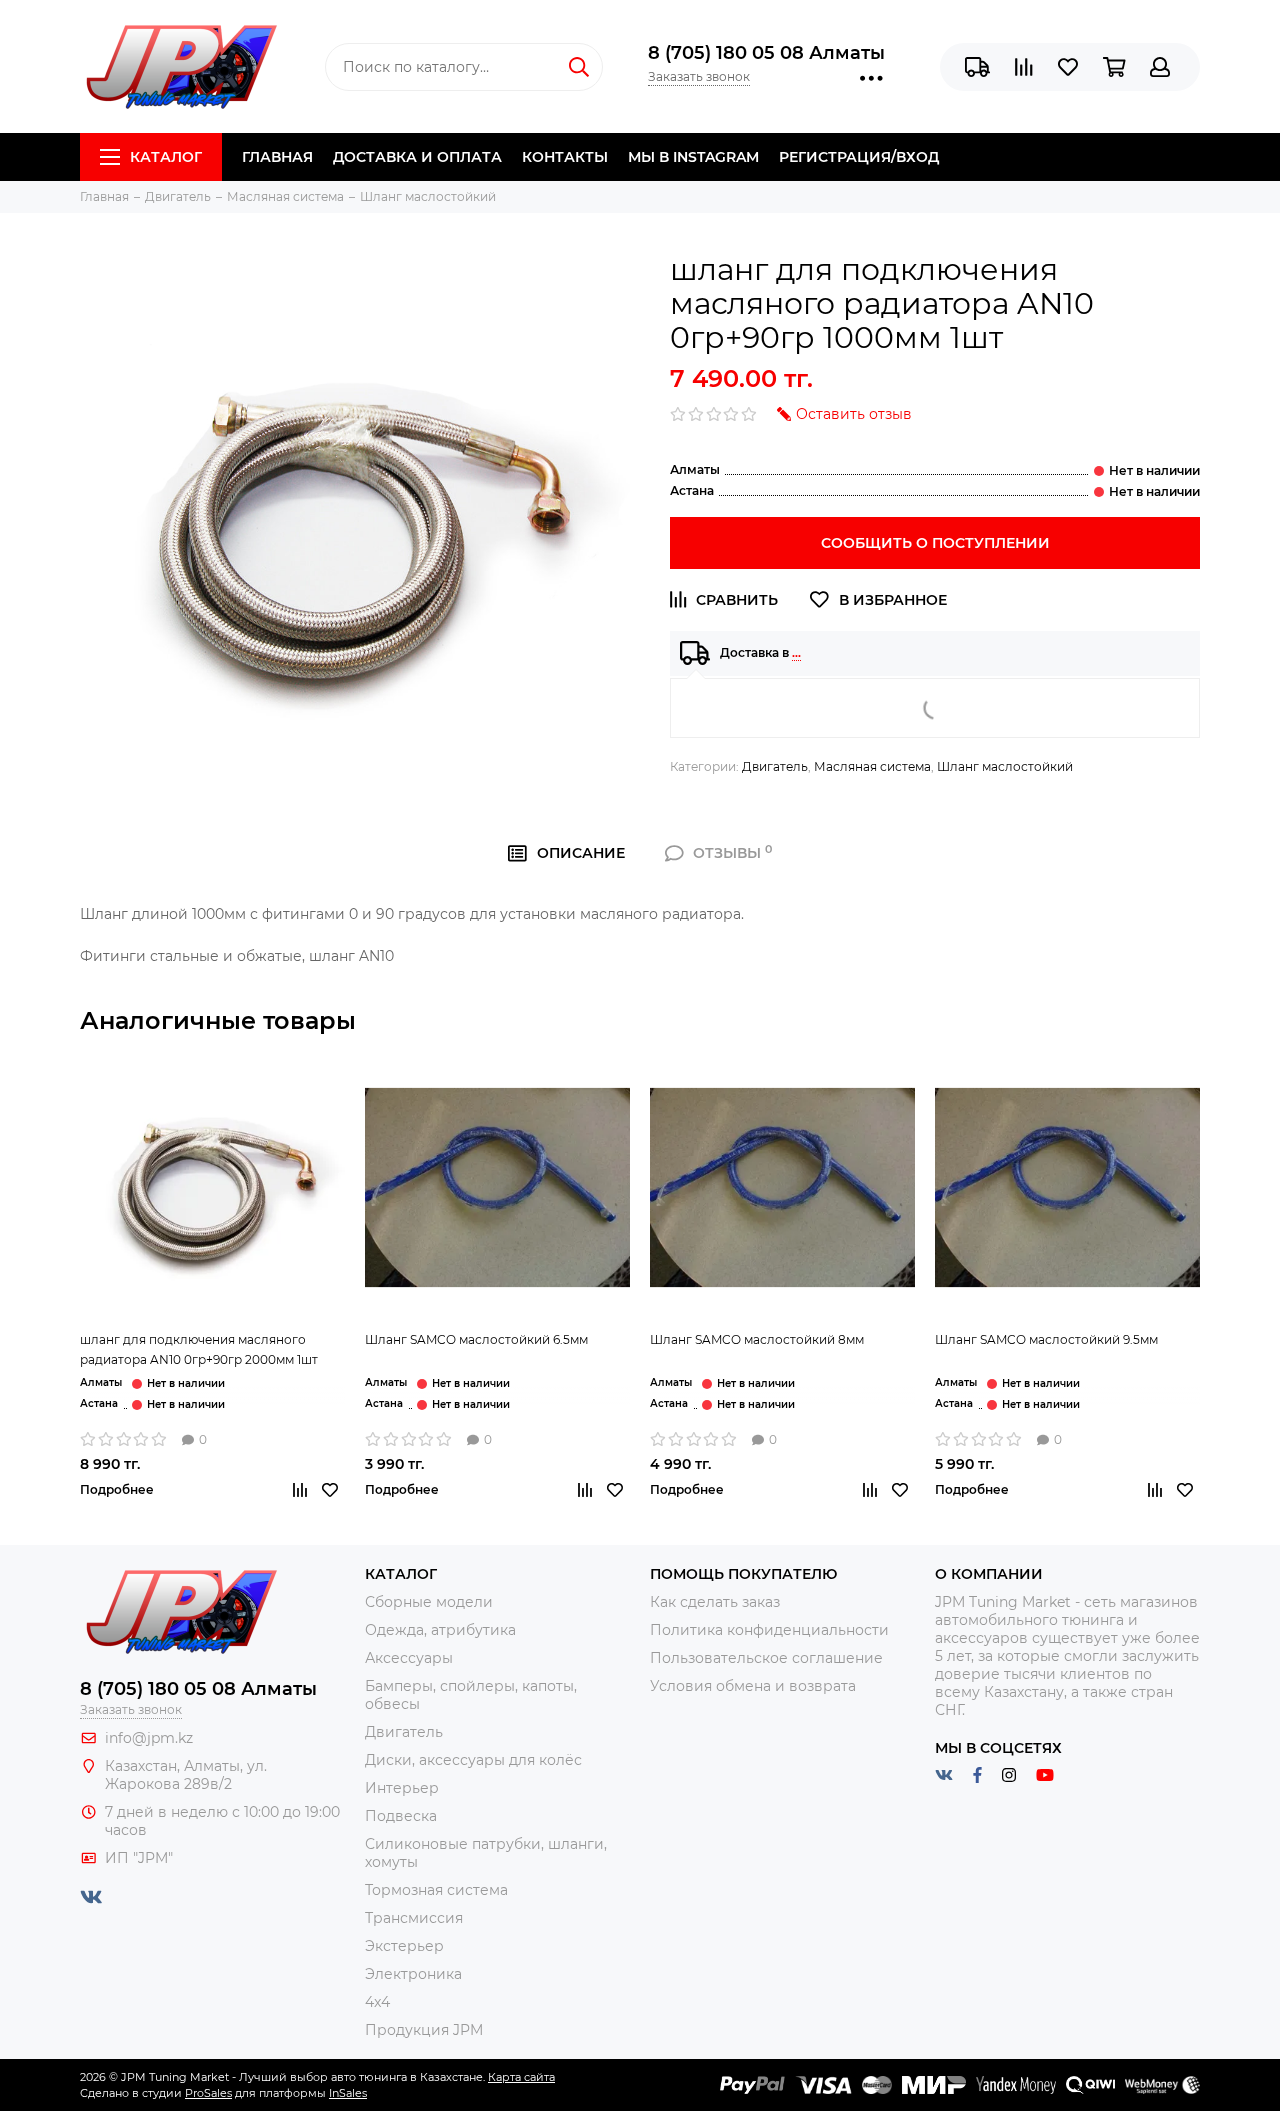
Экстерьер (404, 1946)
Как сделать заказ (715, 1602)
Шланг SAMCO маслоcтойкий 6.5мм (476, 1339)
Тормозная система (436, 1890)
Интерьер (402, 1788)
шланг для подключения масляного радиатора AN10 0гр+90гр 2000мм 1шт (199, 1349)
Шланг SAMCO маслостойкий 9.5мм (1046, 1339)
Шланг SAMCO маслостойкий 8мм (757, 1339)
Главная (277, 157)
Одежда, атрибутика (440, 1630)
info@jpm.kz (149, 1738)
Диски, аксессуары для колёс (473, 1760)
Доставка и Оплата (417, 157)
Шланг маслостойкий (1005, 766)
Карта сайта (521, 2077)
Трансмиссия (414, 1918)
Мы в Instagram (693, 157)
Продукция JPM (424, 2030)
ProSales (208, 2093)
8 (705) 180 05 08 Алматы (766, 53)
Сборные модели (429, 1602)
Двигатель (775, 766)
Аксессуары (409, 1658)
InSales (348, 2093)
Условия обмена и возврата (753, 1686)
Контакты (565, 157)
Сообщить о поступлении (935, 543)
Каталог (166, 157)
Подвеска (401, 1816)
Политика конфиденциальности (769, 1630)
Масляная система (872, 766)
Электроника (413, 1974)
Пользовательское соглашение (766, 1658)
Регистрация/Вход (859, 157)
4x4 (377, 2002)
